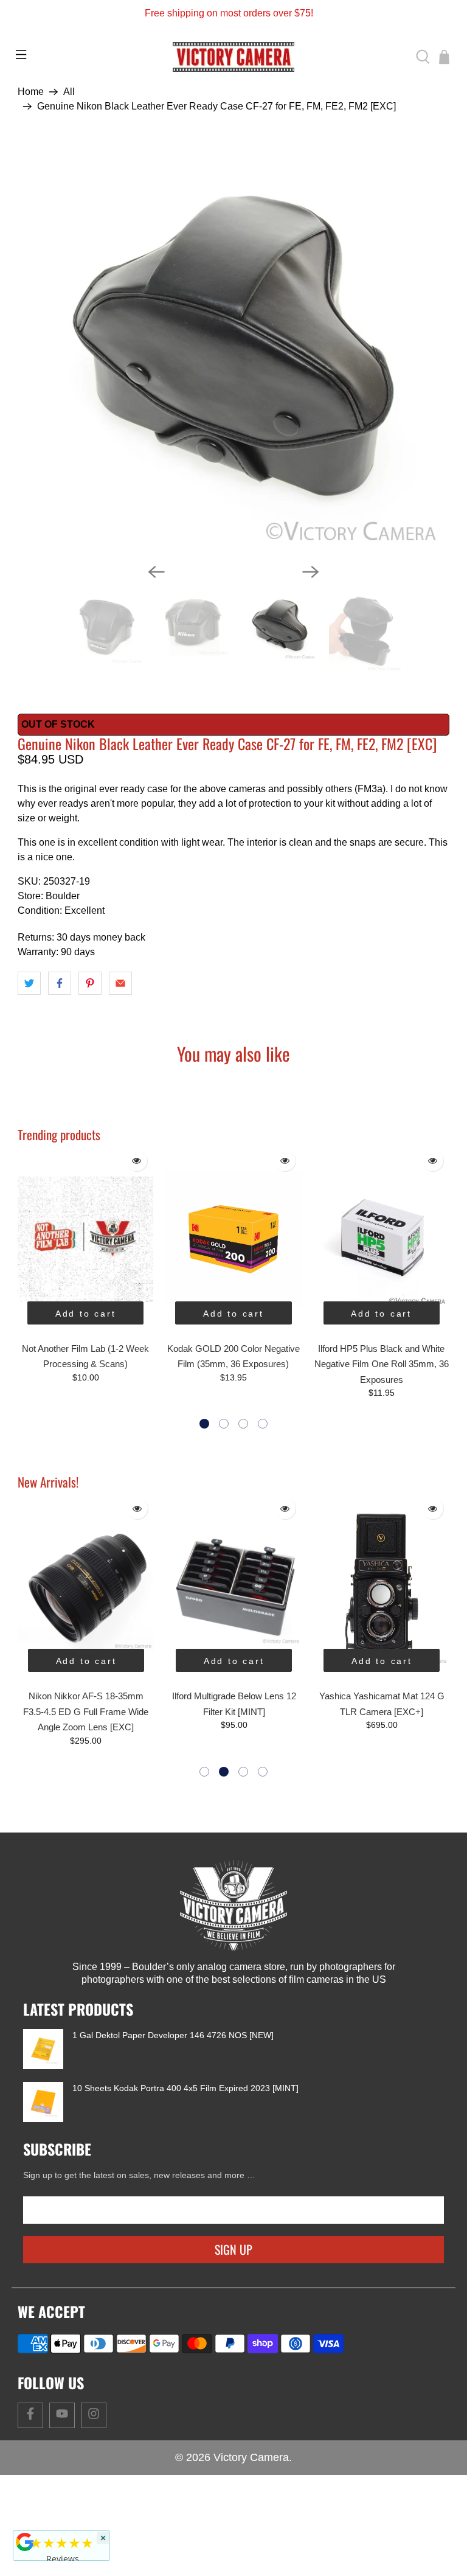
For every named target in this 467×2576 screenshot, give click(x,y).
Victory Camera (251, 2527)
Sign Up (233, 2319)
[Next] (311, 642)
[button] (204, 1494)
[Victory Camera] (233, 57)
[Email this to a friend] (120, 1053)
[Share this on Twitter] (29, 1053)
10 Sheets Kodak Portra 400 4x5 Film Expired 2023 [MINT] (185, 2158)
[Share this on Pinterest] (90, 1053)
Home (31, 92)
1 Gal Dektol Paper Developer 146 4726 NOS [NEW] (173, 2105)
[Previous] (156, 642)
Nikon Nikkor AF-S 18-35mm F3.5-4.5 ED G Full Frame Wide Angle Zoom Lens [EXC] (86, 1782)
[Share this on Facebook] (60, 1053)
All (69, 92)
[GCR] (25, 2542)
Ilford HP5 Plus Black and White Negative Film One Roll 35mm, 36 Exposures (382, 1434)
